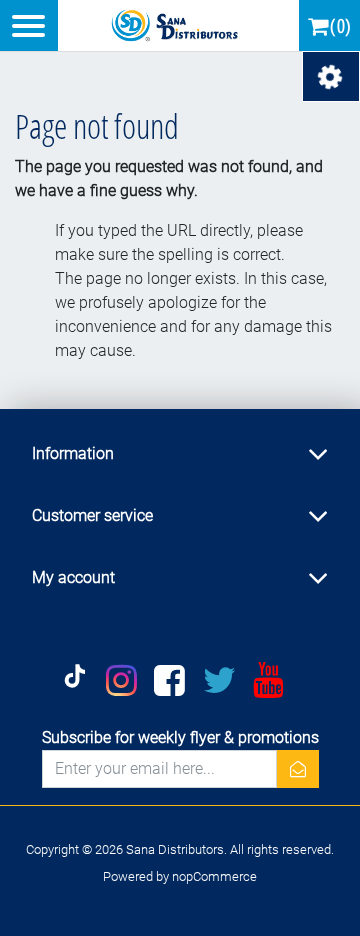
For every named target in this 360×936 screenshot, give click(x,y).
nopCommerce (214, 876)
